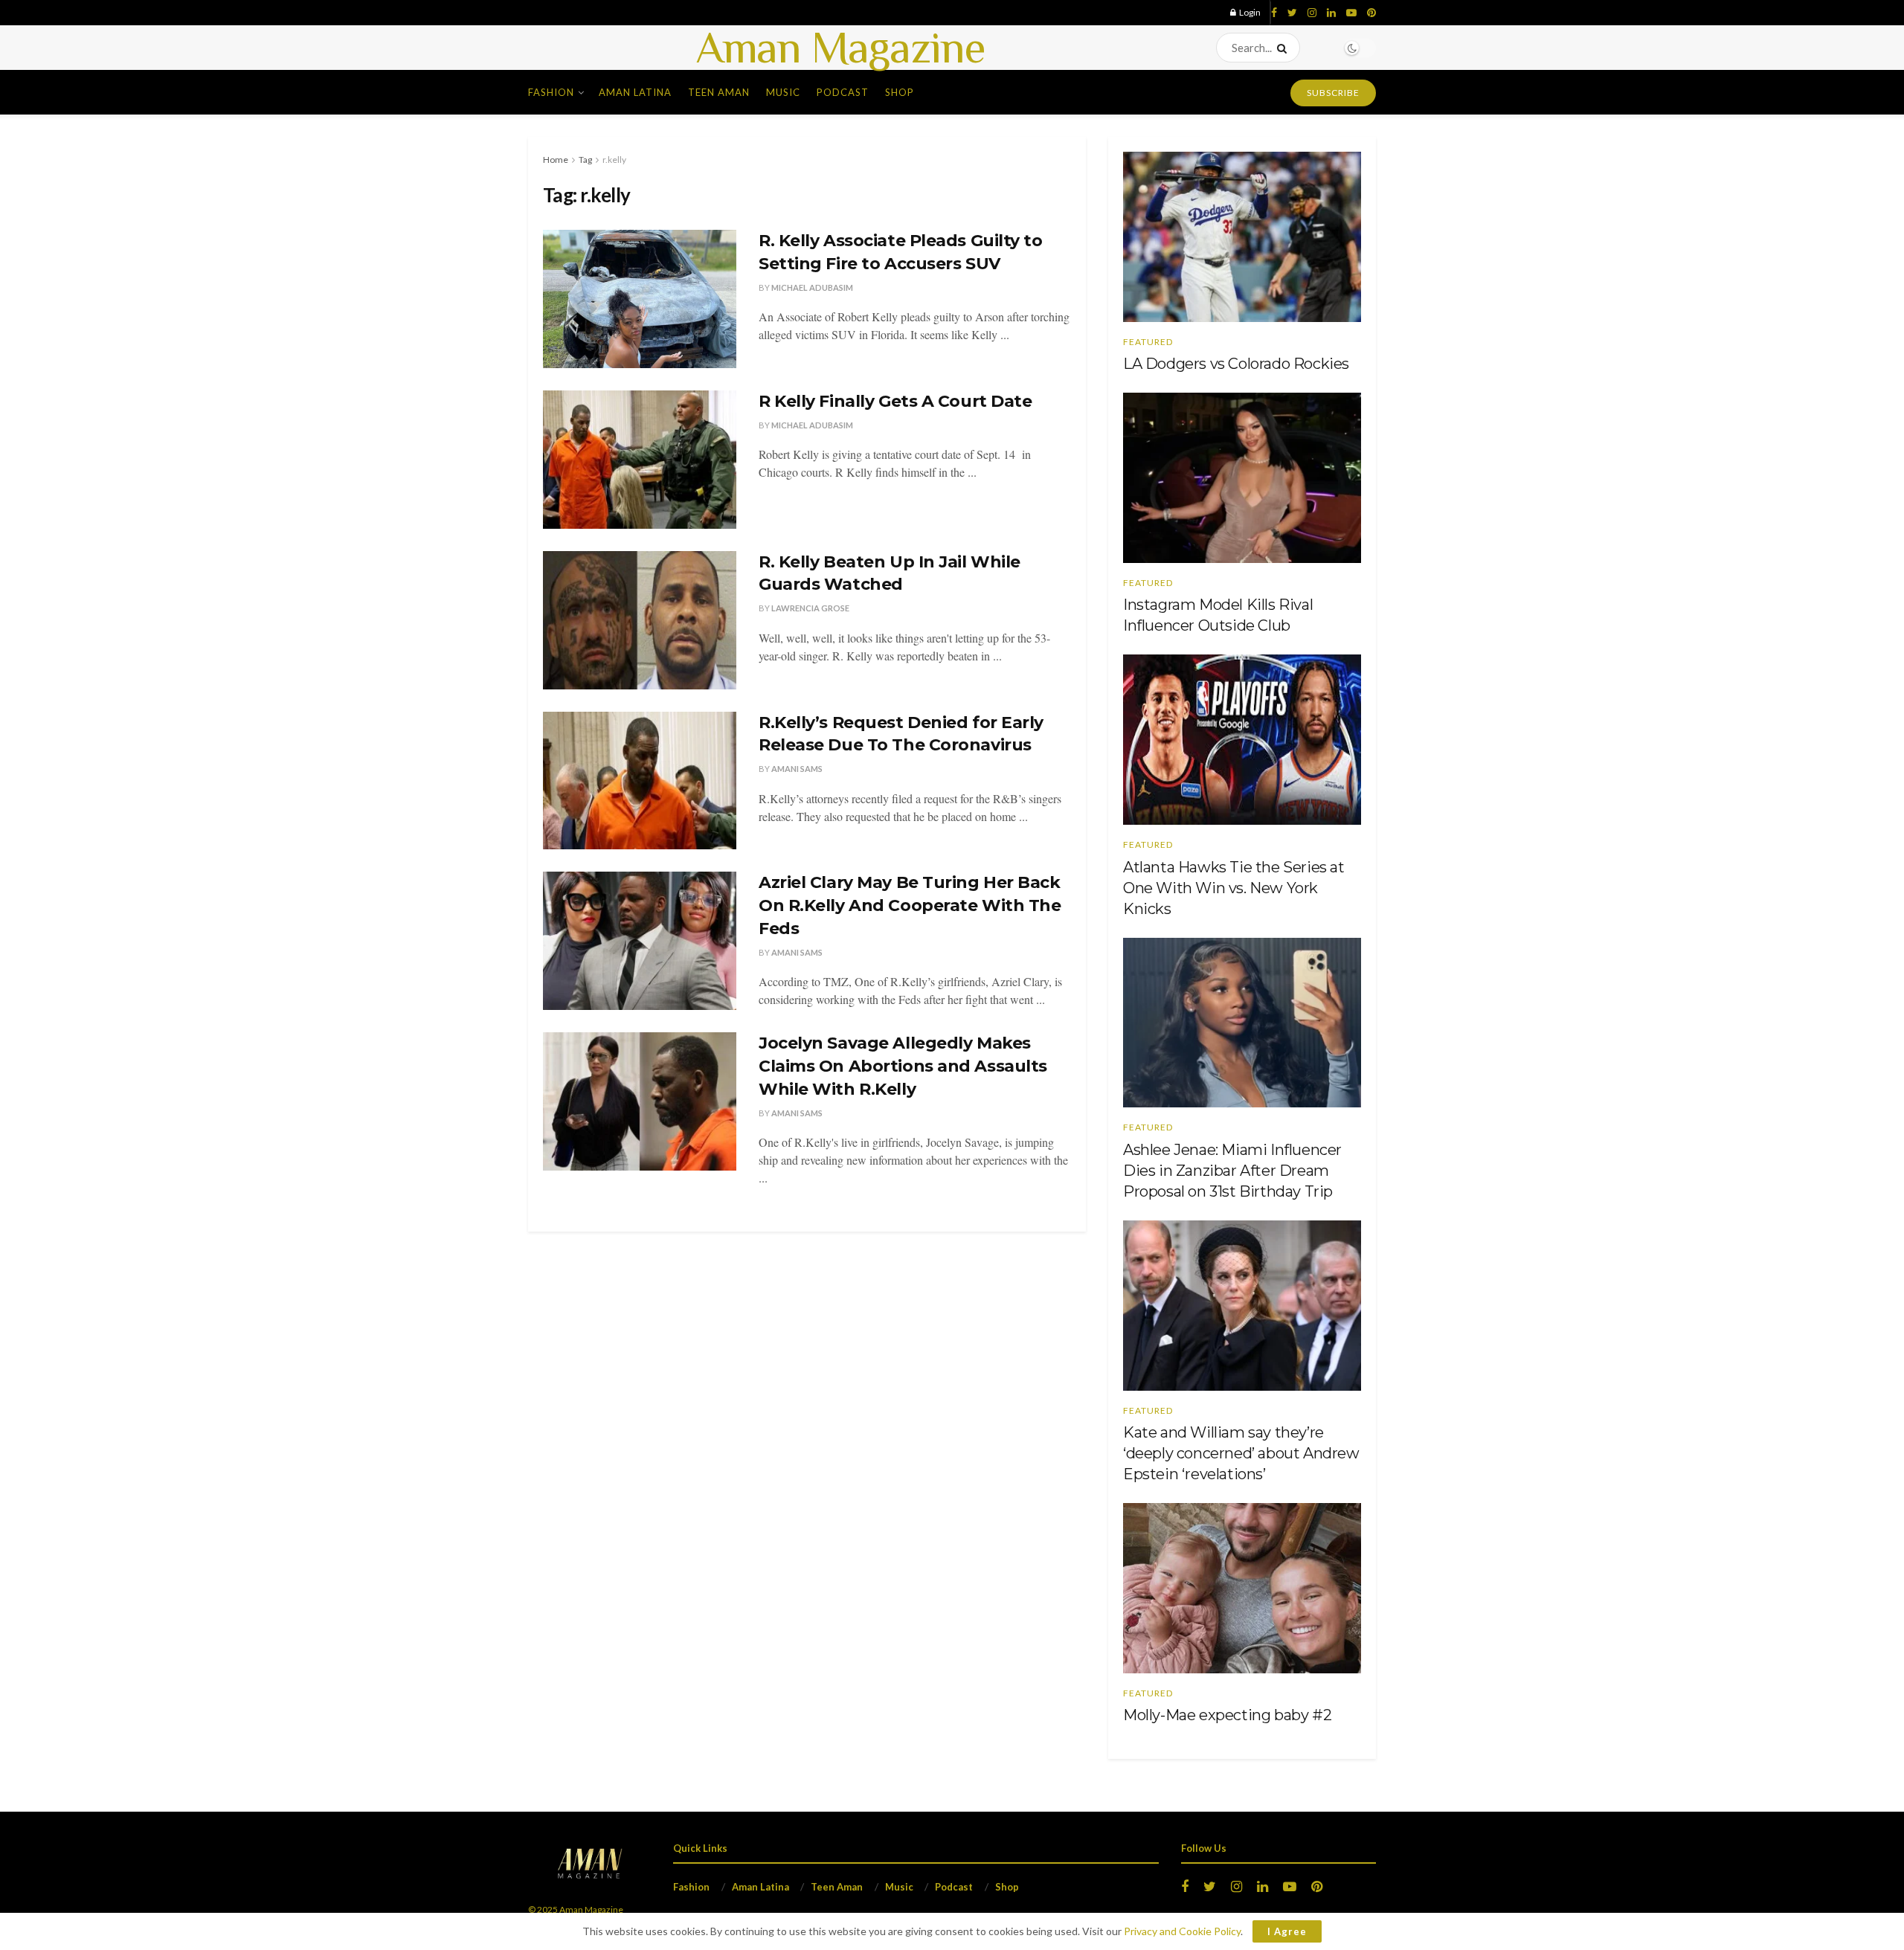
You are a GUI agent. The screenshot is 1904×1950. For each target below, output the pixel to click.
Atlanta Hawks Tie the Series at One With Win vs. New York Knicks (1234, 888)
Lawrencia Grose (810, 608)
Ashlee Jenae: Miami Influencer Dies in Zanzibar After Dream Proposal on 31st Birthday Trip (1232, 1171)
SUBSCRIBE (1333, 93)
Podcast (843, 92)
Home (556, 160)
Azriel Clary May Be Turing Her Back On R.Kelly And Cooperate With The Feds (910, 905)
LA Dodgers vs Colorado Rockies (1236, 364)
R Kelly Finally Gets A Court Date (895, 401)
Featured (1148, 342)
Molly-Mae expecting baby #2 (1227, 1715)
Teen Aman (719, 92)
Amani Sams (797, 769)
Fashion (551, 92)
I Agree (1287, 1931)
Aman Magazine (840, 48)
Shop (900, 92)
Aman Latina (635, 92)
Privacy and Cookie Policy (1182, 1931)
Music (783, 92)
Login (1249, 12)
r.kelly (614, 160)
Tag (585, 160)
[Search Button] (1285, 48)
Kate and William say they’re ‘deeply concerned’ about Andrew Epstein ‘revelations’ (1241, 1453)
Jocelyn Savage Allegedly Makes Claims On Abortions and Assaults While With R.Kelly (903, 1066)
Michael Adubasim (812, 287)
